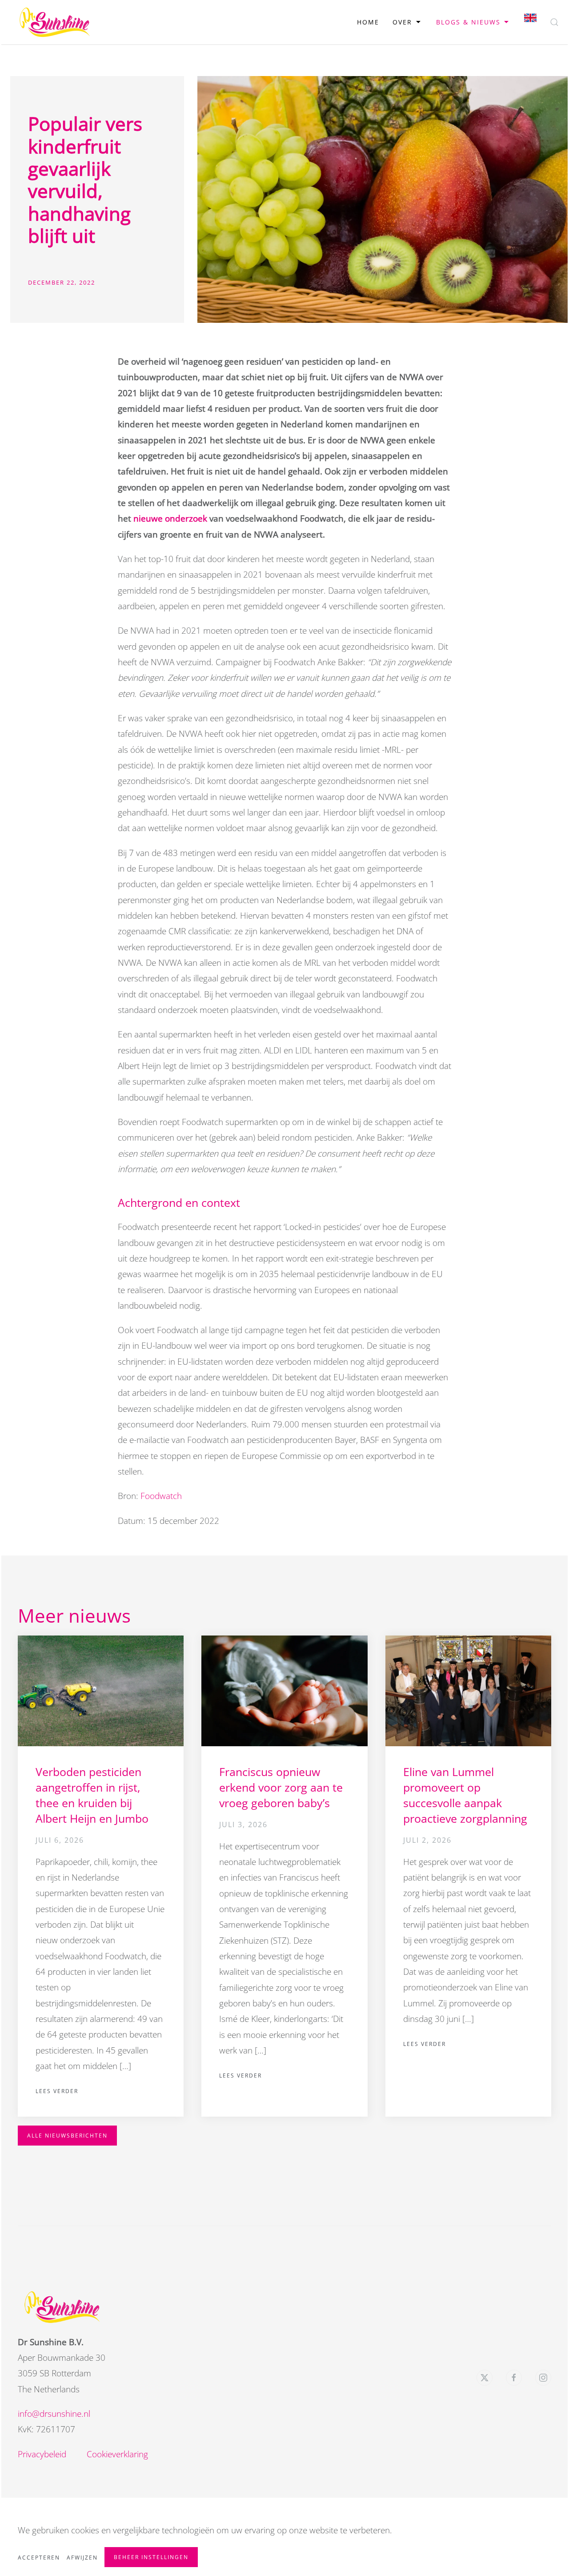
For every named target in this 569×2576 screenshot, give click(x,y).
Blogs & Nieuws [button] (468, 22)
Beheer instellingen (151, 2557)
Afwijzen (82, 2558)
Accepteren (39, 2558)
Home (368, 22)
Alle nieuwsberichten (67, 2136)
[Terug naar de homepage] (55, 22)
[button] (554, 22)
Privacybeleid (42, 2454)
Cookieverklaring (117, 2454)
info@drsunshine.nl (54, 2414)
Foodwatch (161, 1496)
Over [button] (402, 22)
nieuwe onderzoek (170, 518)
